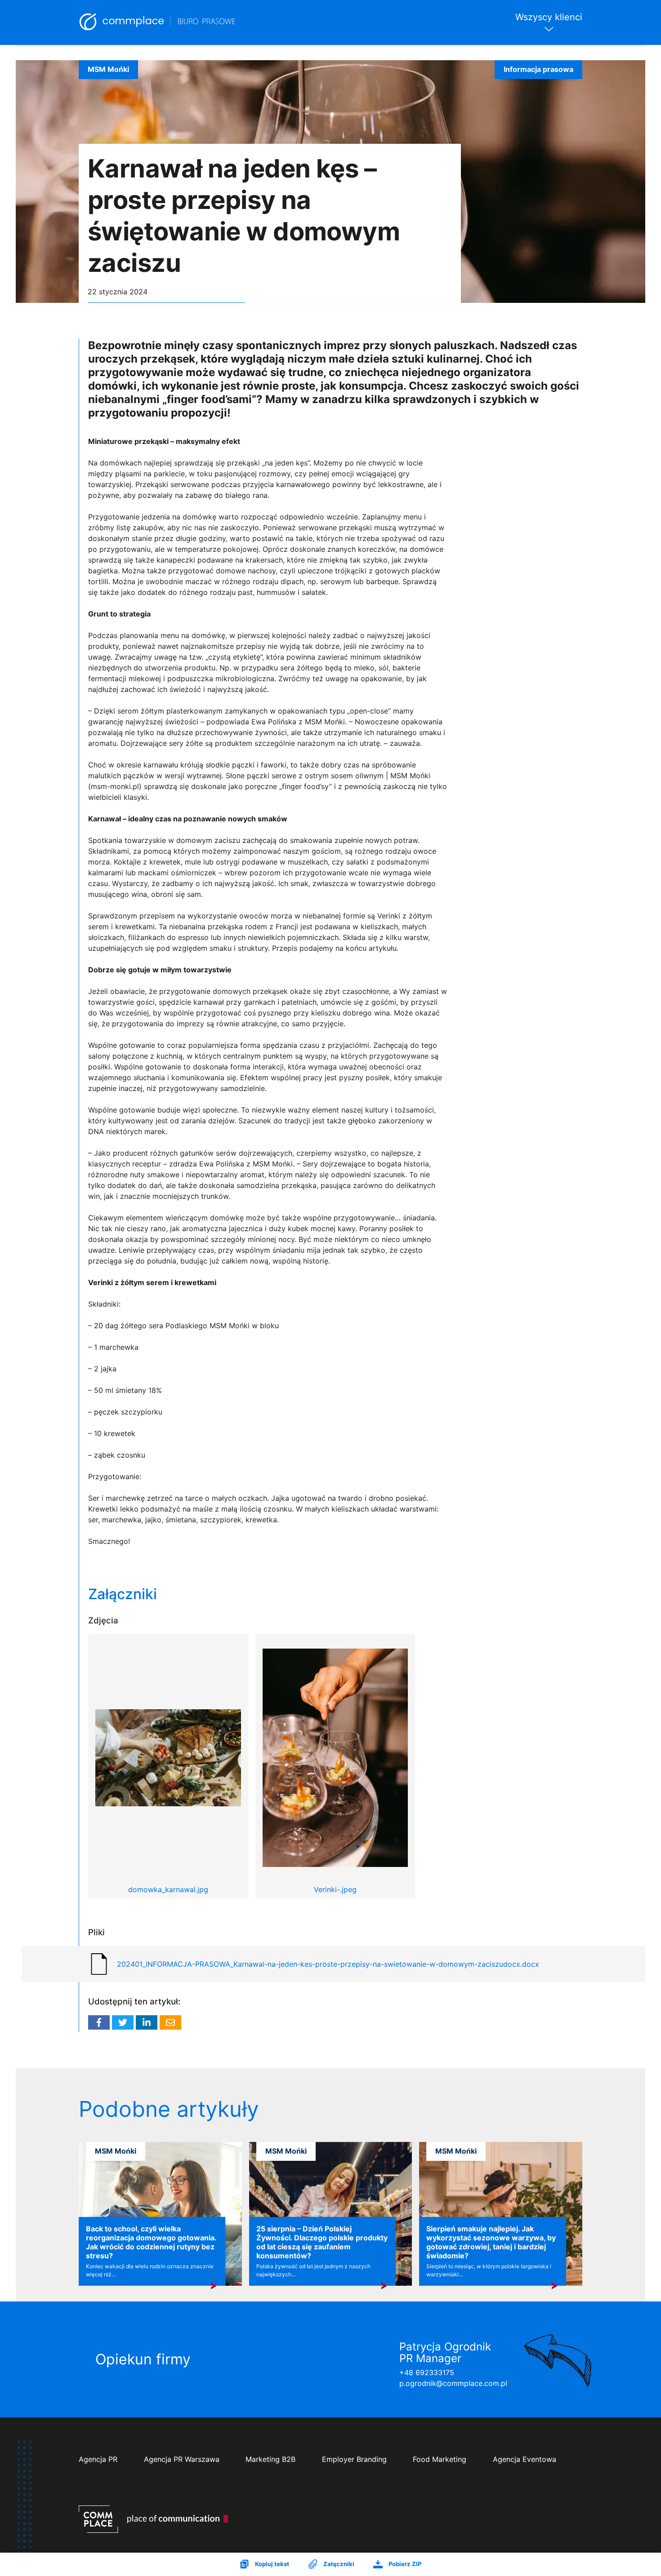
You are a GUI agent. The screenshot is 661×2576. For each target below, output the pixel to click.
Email (170, 2022)
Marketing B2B (270, 2459)
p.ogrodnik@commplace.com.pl (453, 2383)
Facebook (99, 2022)
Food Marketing (440, 2459)
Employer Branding (354, 2459)
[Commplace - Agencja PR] (153, 2519)
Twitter (123, 2022)
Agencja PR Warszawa (182, 2459)
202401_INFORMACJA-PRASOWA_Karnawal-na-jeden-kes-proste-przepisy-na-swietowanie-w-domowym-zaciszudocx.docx (328, 1964)
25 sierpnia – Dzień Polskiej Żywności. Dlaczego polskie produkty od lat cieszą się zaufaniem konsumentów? (322, 2242)
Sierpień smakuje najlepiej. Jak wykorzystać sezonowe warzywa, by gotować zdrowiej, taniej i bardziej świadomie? (491, 2242)
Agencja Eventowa (525, 2459)
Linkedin (147, 2022)
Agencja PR (98, 2459)
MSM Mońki (108, 69)
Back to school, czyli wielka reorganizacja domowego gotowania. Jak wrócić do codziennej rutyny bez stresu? (151, 2242)
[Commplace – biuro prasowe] (158, 22)
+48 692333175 (427, 2372)
